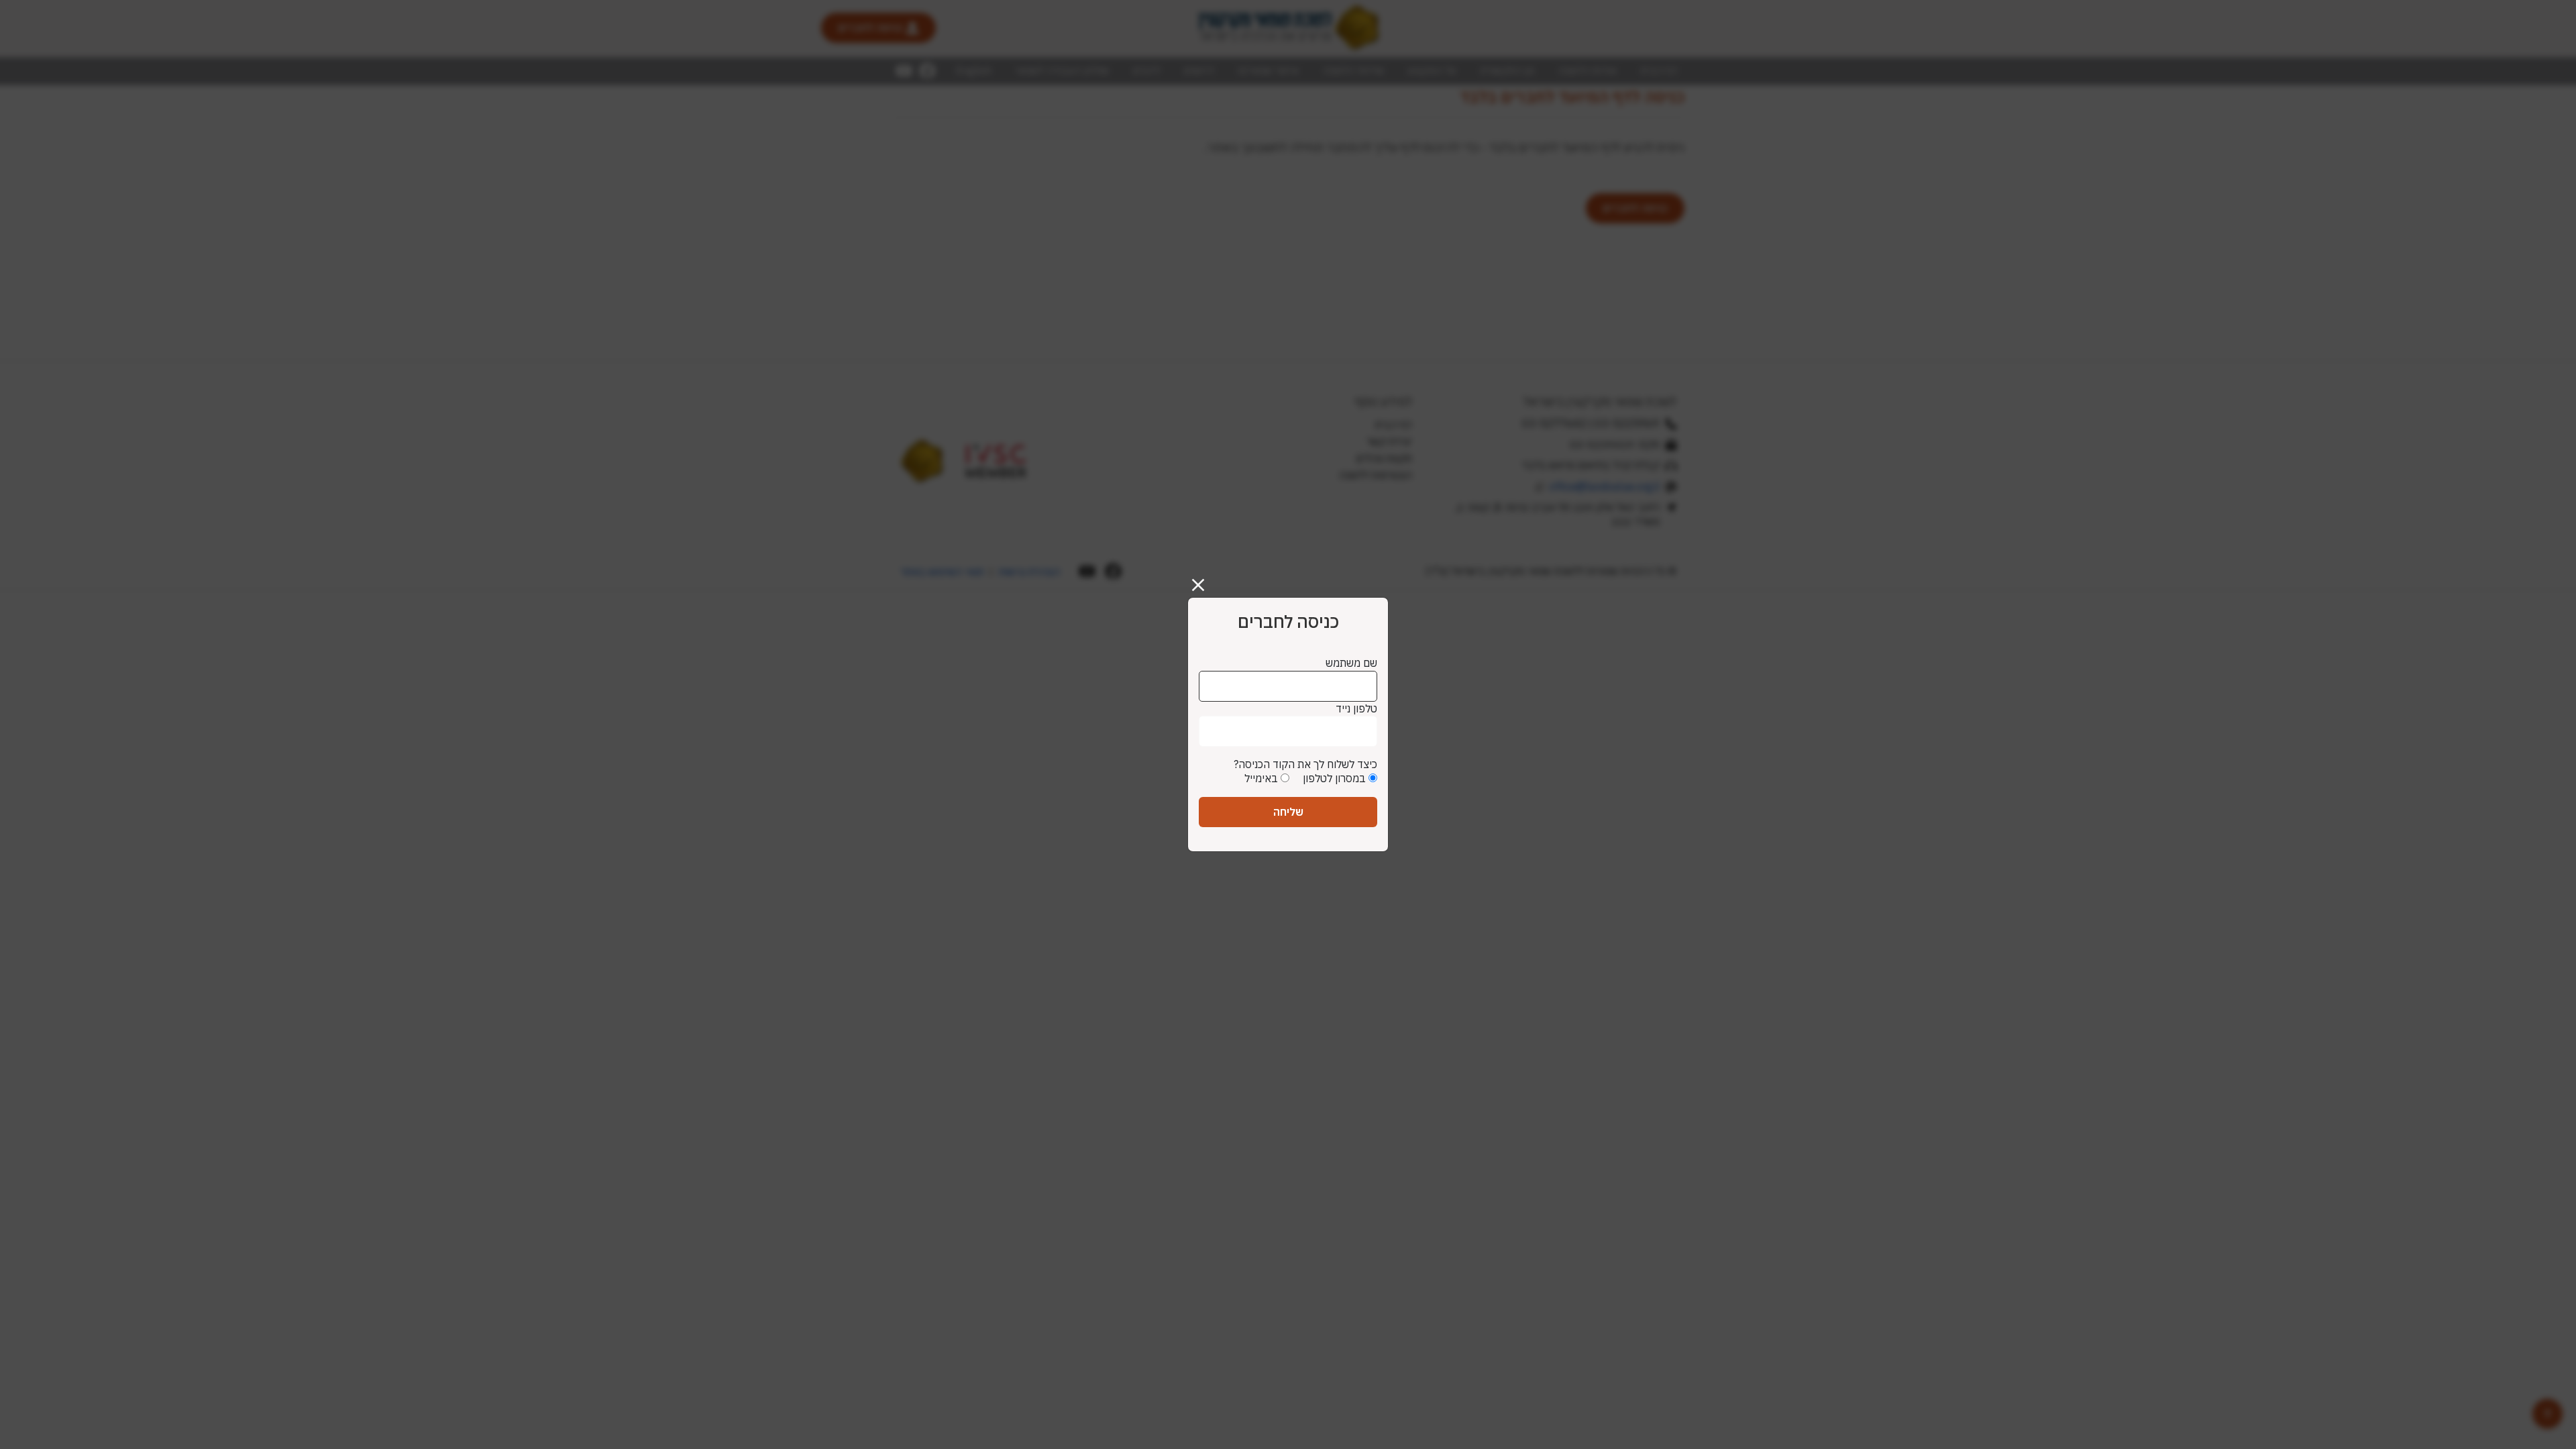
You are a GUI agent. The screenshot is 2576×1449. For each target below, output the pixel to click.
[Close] (1203, 580)
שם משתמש (1351, 663)
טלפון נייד (1356, 708)
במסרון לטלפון (1334, 778)
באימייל (1261, 778)
